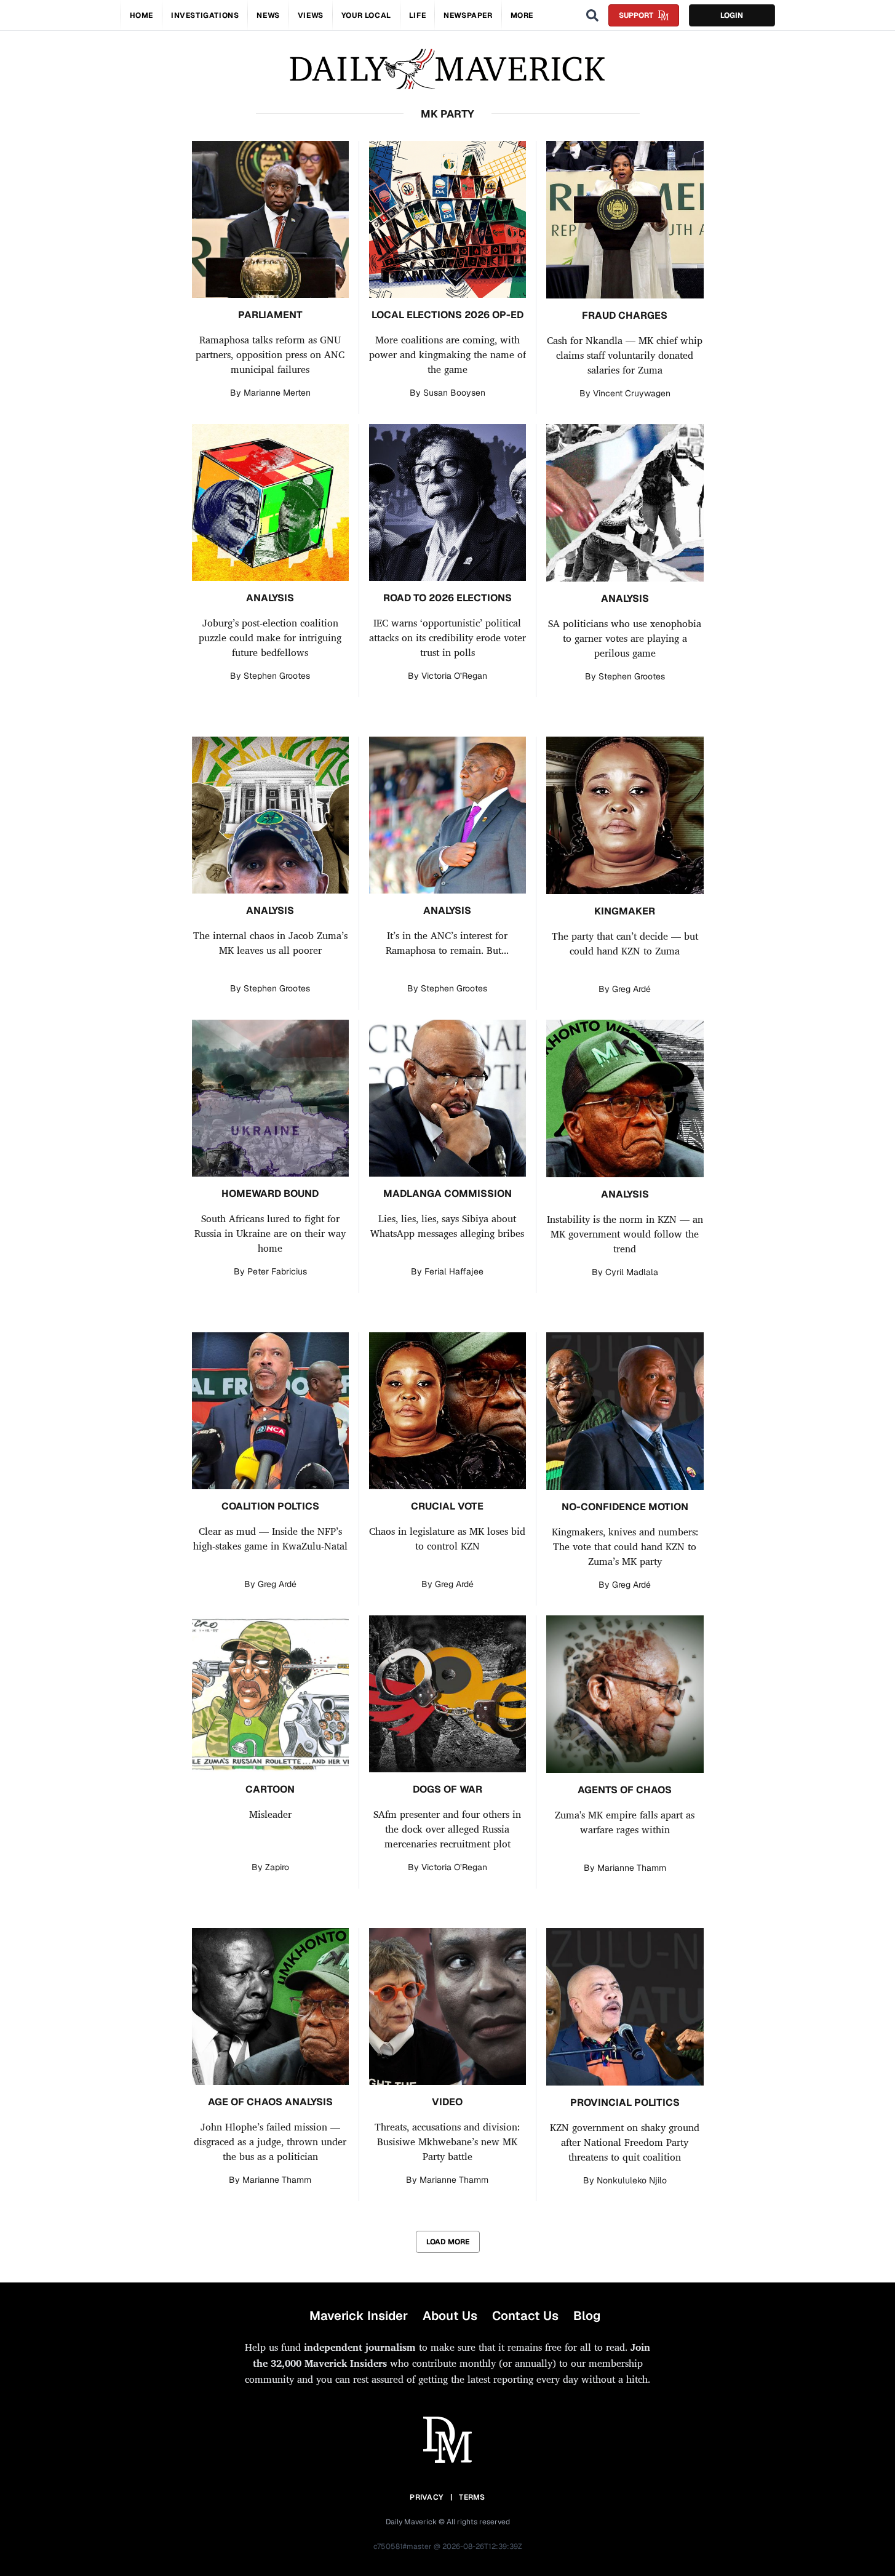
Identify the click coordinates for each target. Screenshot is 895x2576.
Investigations (205, 15)
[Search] (592, 15)
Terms (472, 2497)
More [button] (522, 15)
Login (732, 15)
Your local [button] (366, 15)
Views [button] (311, 15)
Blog (587, 2316)
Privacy (426, 2497)
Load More (448, 2242)
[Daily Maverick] (447, 69)
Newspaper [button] (468, 15)
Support (636, 15)
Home (141, 15)
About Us (450, 2316)
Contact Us (525, 2316)
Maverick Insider (359, 2316)
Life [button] (417, 15)
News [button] (268, 15)
